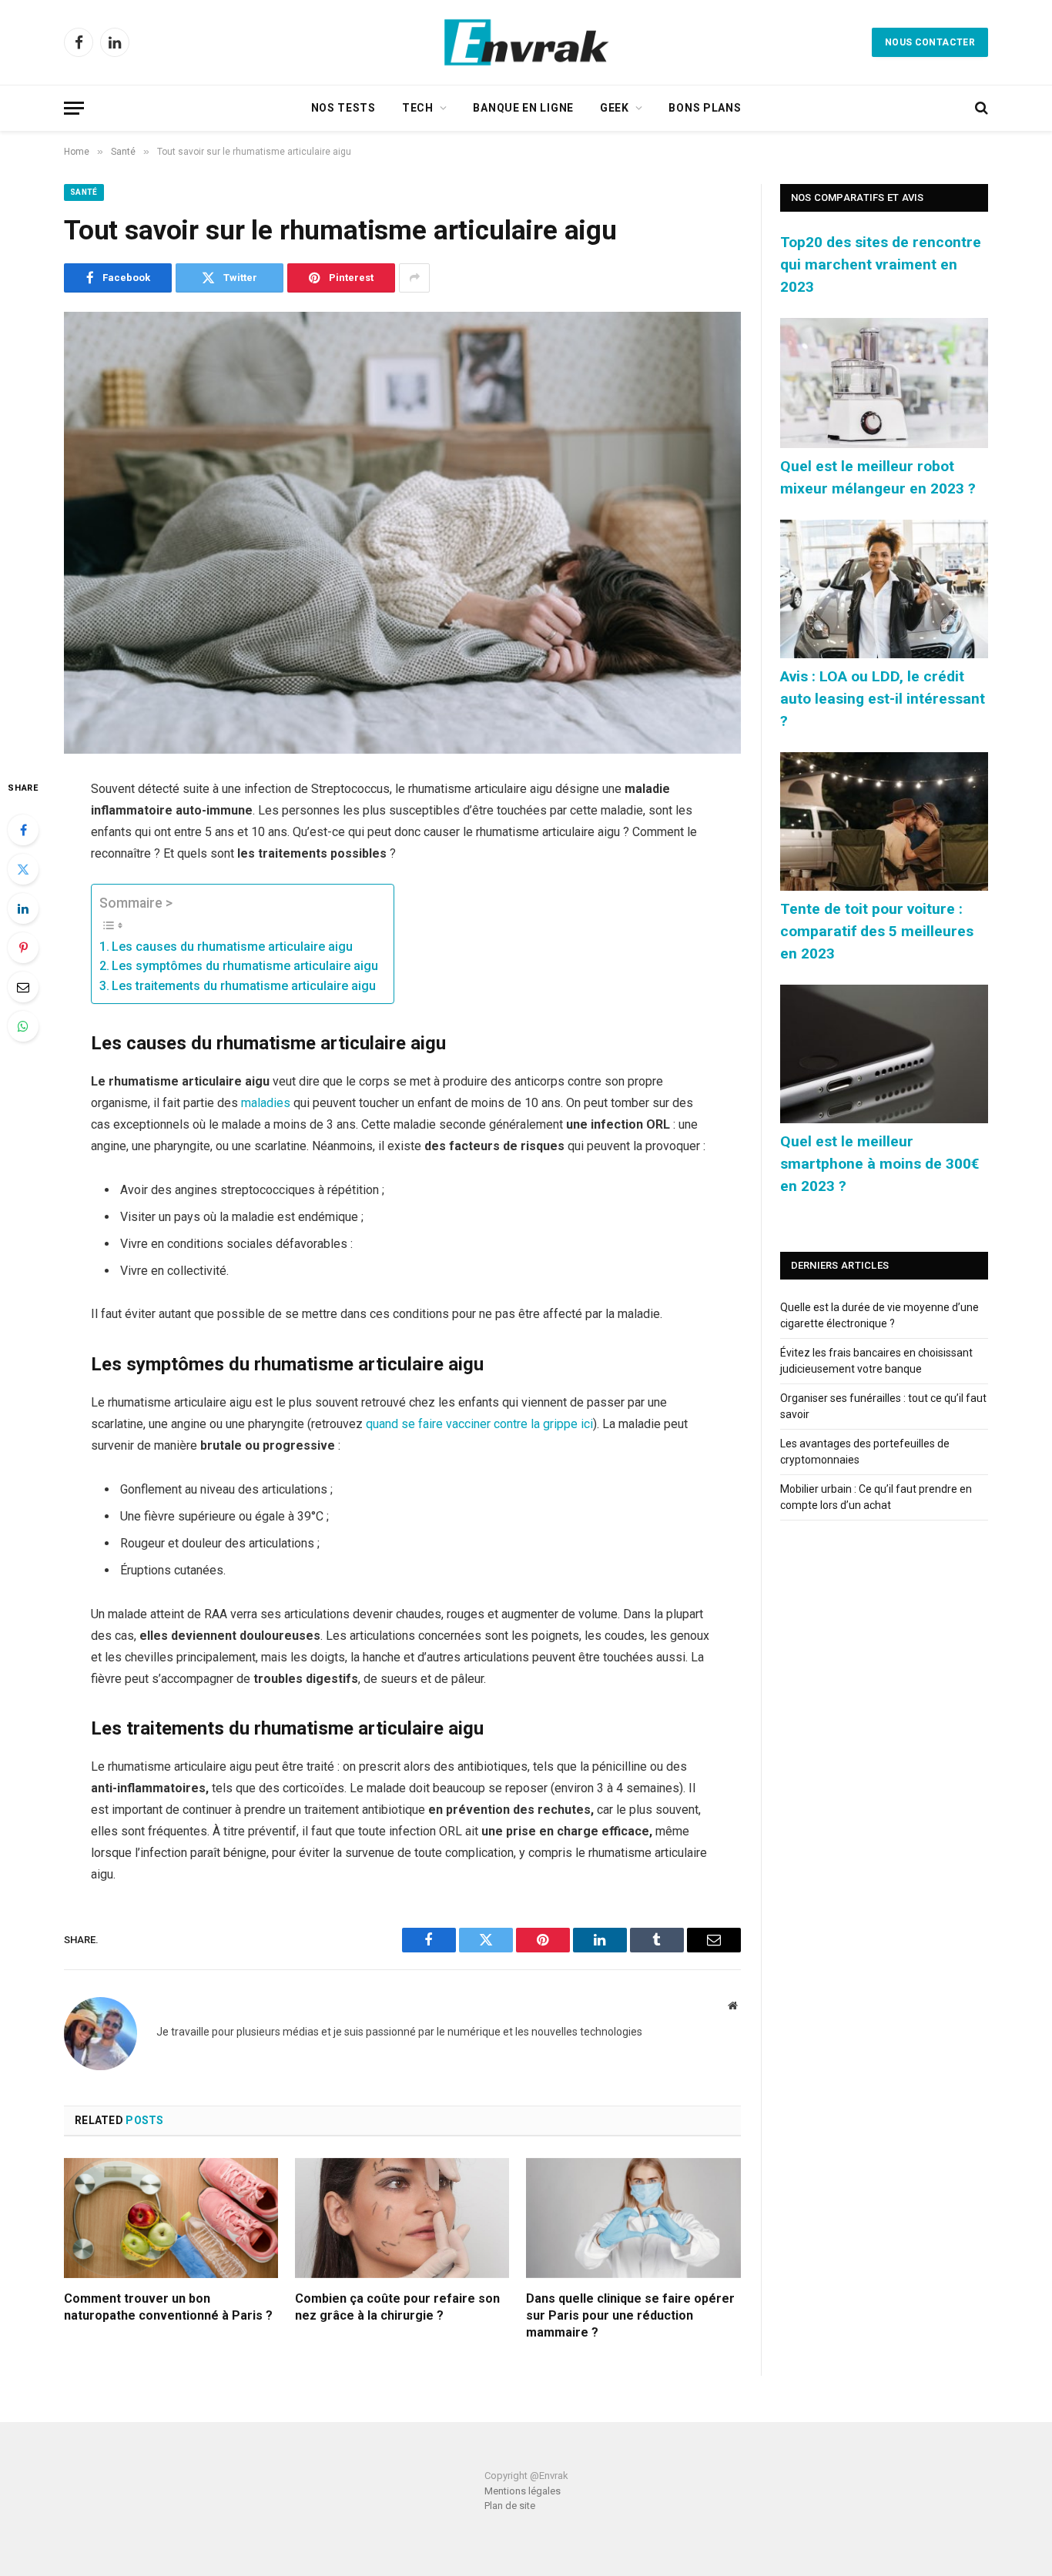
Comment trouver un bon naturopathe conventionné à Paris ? (168, 2307)
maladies (266, 1103)
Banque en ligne (523, 108)
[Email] (23, 987)
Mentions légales (523, 2491)
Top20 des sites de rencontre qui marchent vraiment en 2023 (881, 264)
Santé (84, 192)
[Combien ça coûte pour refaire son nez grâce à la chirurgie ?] (402, 2218)
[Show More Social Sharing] (414, 278)
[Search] (980, 108)
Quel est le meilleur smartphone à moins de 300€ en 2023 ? (879, 1164)
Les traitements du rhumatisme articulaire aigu (244, 986)
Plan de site (510, 2506)
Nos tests (343, 108)
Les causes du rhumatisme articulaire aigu (232, 947)
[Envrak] (526, 42)
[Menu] (74, 108)
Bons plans (705, 108)
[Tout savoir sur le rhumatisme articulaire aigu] (402, 533)
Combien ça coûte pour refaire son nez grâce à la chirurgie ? (397, 2307)
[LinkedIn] (23, 908)
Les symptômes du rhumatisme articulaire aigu (245, 966)
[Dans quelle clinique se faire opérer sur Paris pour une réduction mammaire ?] (633, 2218)
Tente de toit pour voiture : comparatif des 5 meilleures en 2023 (877, 931)
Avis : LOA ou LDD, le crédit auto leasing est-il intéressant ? (883, 699)
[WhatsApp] (23, 1026)
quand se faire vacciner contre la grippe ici (479, 1424)
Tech (418, 108)
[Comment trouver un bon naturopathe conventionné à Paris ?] (171, 2218)
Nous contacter (930, 42)
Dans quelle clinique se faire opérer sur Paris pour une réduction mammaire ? (630, 2315)
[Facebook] (23, 830)
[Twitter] (23, 869)
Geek (615, 108)
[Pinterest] (23, 948)
